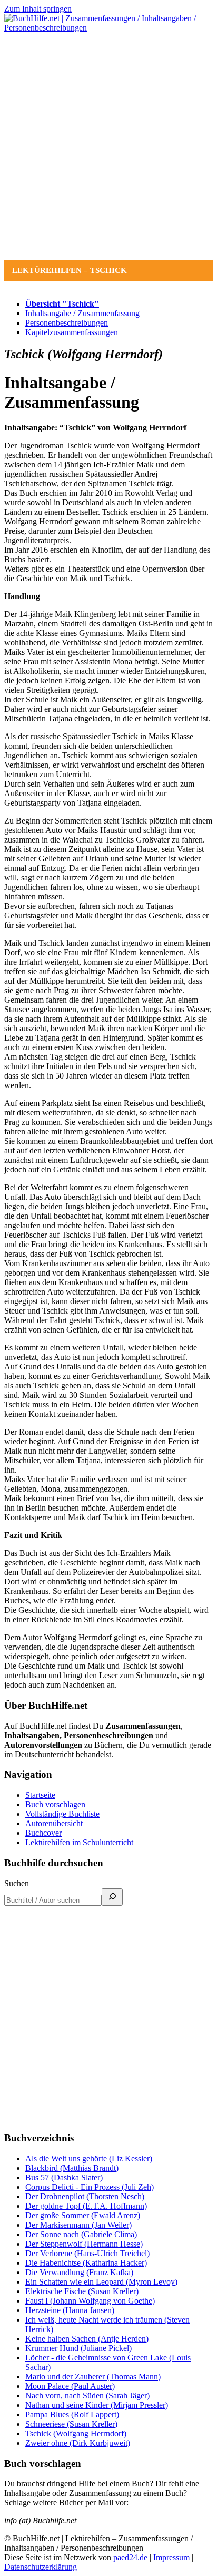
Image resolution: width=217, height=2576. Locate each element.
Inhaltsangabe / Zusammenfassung (82, 313)
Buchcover (43, 1833)
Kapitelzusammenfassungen (72, 332)
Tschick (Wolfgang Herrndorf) (76, 2433)
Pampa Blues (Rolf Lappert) (72, 2415)
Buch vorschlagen (55, 1804)
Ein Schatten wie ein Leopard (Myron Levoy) (101, 2282)
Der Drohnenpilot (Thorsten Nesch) (85, 2196)
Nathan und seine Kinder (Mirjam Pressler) (97, 2405)
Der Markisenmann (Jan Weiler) (78, 2225)
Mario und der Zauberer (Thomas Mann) (93, 2377)
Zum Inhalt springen (38, 9)
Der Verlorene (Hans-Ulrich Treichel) (87, 2253)
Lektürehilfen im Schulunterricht (79, 1842)
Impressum (171, 2557)
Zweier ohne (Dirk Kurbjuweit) (78, 2443)
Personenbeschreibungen (67, 323)
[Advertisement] (108, 146)
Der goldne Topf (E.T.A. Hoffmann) (86, 2206)
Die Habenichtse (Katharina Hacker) (86, 2263)
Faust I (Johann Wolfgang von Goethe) (90, 2301)
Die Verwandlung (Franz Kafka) (79, 2272)
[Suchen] (112, 1897)
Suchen (17, 1883)
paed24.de (130, 2557)
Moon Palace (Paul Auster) (70, 2386)
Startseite (40, 1795)
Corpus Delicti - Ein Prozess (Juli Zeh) (90, 2187)
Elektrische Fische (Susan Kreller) (82, 2291)
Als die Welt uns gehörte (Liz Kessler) (89, 2158)
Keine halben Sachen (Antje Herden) (87, 2339)
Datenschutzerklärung (41, 2567)
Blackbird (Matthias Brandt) (72, 2168)
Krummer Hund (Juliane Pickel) (78, 2348)
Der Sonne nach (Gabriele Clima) (81, 2234)
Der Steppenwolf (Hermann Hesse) (84, 2244)
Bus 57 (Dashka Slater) (64, 2177)
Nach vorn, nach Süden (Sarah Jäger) (87, 2396)
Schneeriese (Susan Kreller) (71, 2424)
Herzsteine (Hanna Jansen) (70, 2310)
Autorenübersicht (54, 1823)
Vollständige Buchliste (62, 1814)
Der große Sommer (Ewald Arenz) (83, 2215)
